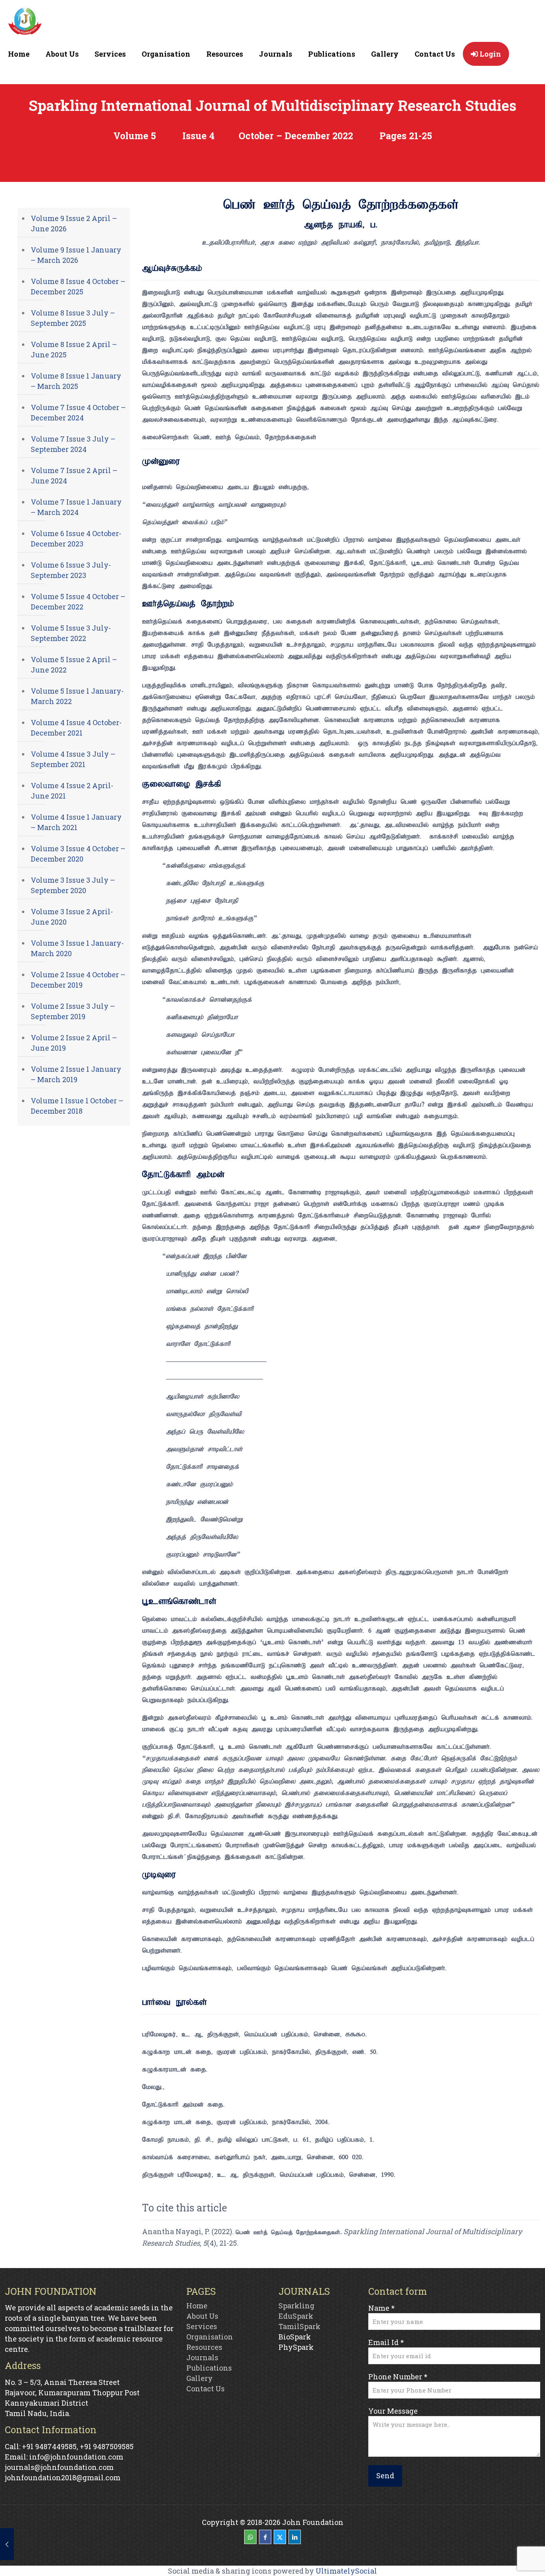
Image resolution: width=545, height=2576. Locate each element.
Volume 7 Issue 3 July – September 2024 (73, 444)
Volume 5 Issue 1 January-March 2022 (77, 696)
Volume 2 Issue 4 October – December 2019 (78, 980)
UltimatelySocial (346, 2571)
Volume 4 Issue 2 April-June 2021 (72, 791)
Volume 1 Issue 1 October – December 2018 (77, 1106)
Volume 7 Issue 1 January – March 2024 (76, 507)
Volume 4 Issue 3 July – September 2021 (73, 759)
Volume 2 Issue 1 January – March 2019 (76, 1074)
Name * (381, 2308)
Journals (202, 2357)
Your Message (393, 2411)
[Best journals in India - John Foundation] (25, 23)
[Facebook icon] (265, 2537)
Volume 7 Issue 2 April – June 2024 (74, 475)
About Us (202, 2316)
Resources (204, 2347)
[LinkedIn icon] (295, 2537)
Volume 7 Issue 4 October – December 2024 (78, 412)
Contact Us (205, 2389)
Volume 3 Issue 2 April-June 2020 (72, 917)
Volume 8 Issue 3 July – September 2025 (73, 318)
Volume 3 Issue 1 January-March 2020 (77, 948)
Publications (209, 2368)
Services (202, 2326)
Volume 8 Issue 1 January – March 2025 (76, 381)
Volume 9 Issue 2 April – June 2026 (74, 223)
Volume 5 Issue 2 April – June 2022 (74, 665)
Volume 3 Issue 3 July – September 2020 (73, 885)
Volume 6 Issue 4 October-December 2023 (76, 538)
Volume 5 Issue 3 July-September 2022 (71, 633)
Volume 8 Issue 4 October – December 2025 (78, 286)
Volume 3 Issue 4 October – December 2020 (78, 854)
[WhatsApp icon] (250, 2537)
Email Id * (386, 2342)
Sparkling (296, 2306)
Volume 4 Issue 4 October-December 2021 (76, 728)
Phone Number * (398, 2377)
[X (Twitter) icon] (280, 2537)
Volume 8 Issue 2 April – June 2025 (74, 349)
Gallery (199, 2378)
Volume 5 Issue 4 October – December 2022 (78, 602)
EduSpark (296, 2316)
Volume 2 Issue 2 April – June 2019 (74, 1043)
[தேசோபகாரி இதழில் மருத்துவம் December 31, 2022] (7, 2544)
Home (197, 2306)
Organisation (210, 2337)
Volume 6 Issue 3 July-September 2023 (71, 570)
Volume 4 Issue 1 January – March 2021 (76, 822)
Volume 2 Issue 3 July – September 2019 (73, 1011)
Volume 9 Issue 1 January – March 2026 (76, 255)
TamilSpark (299, 2326)
